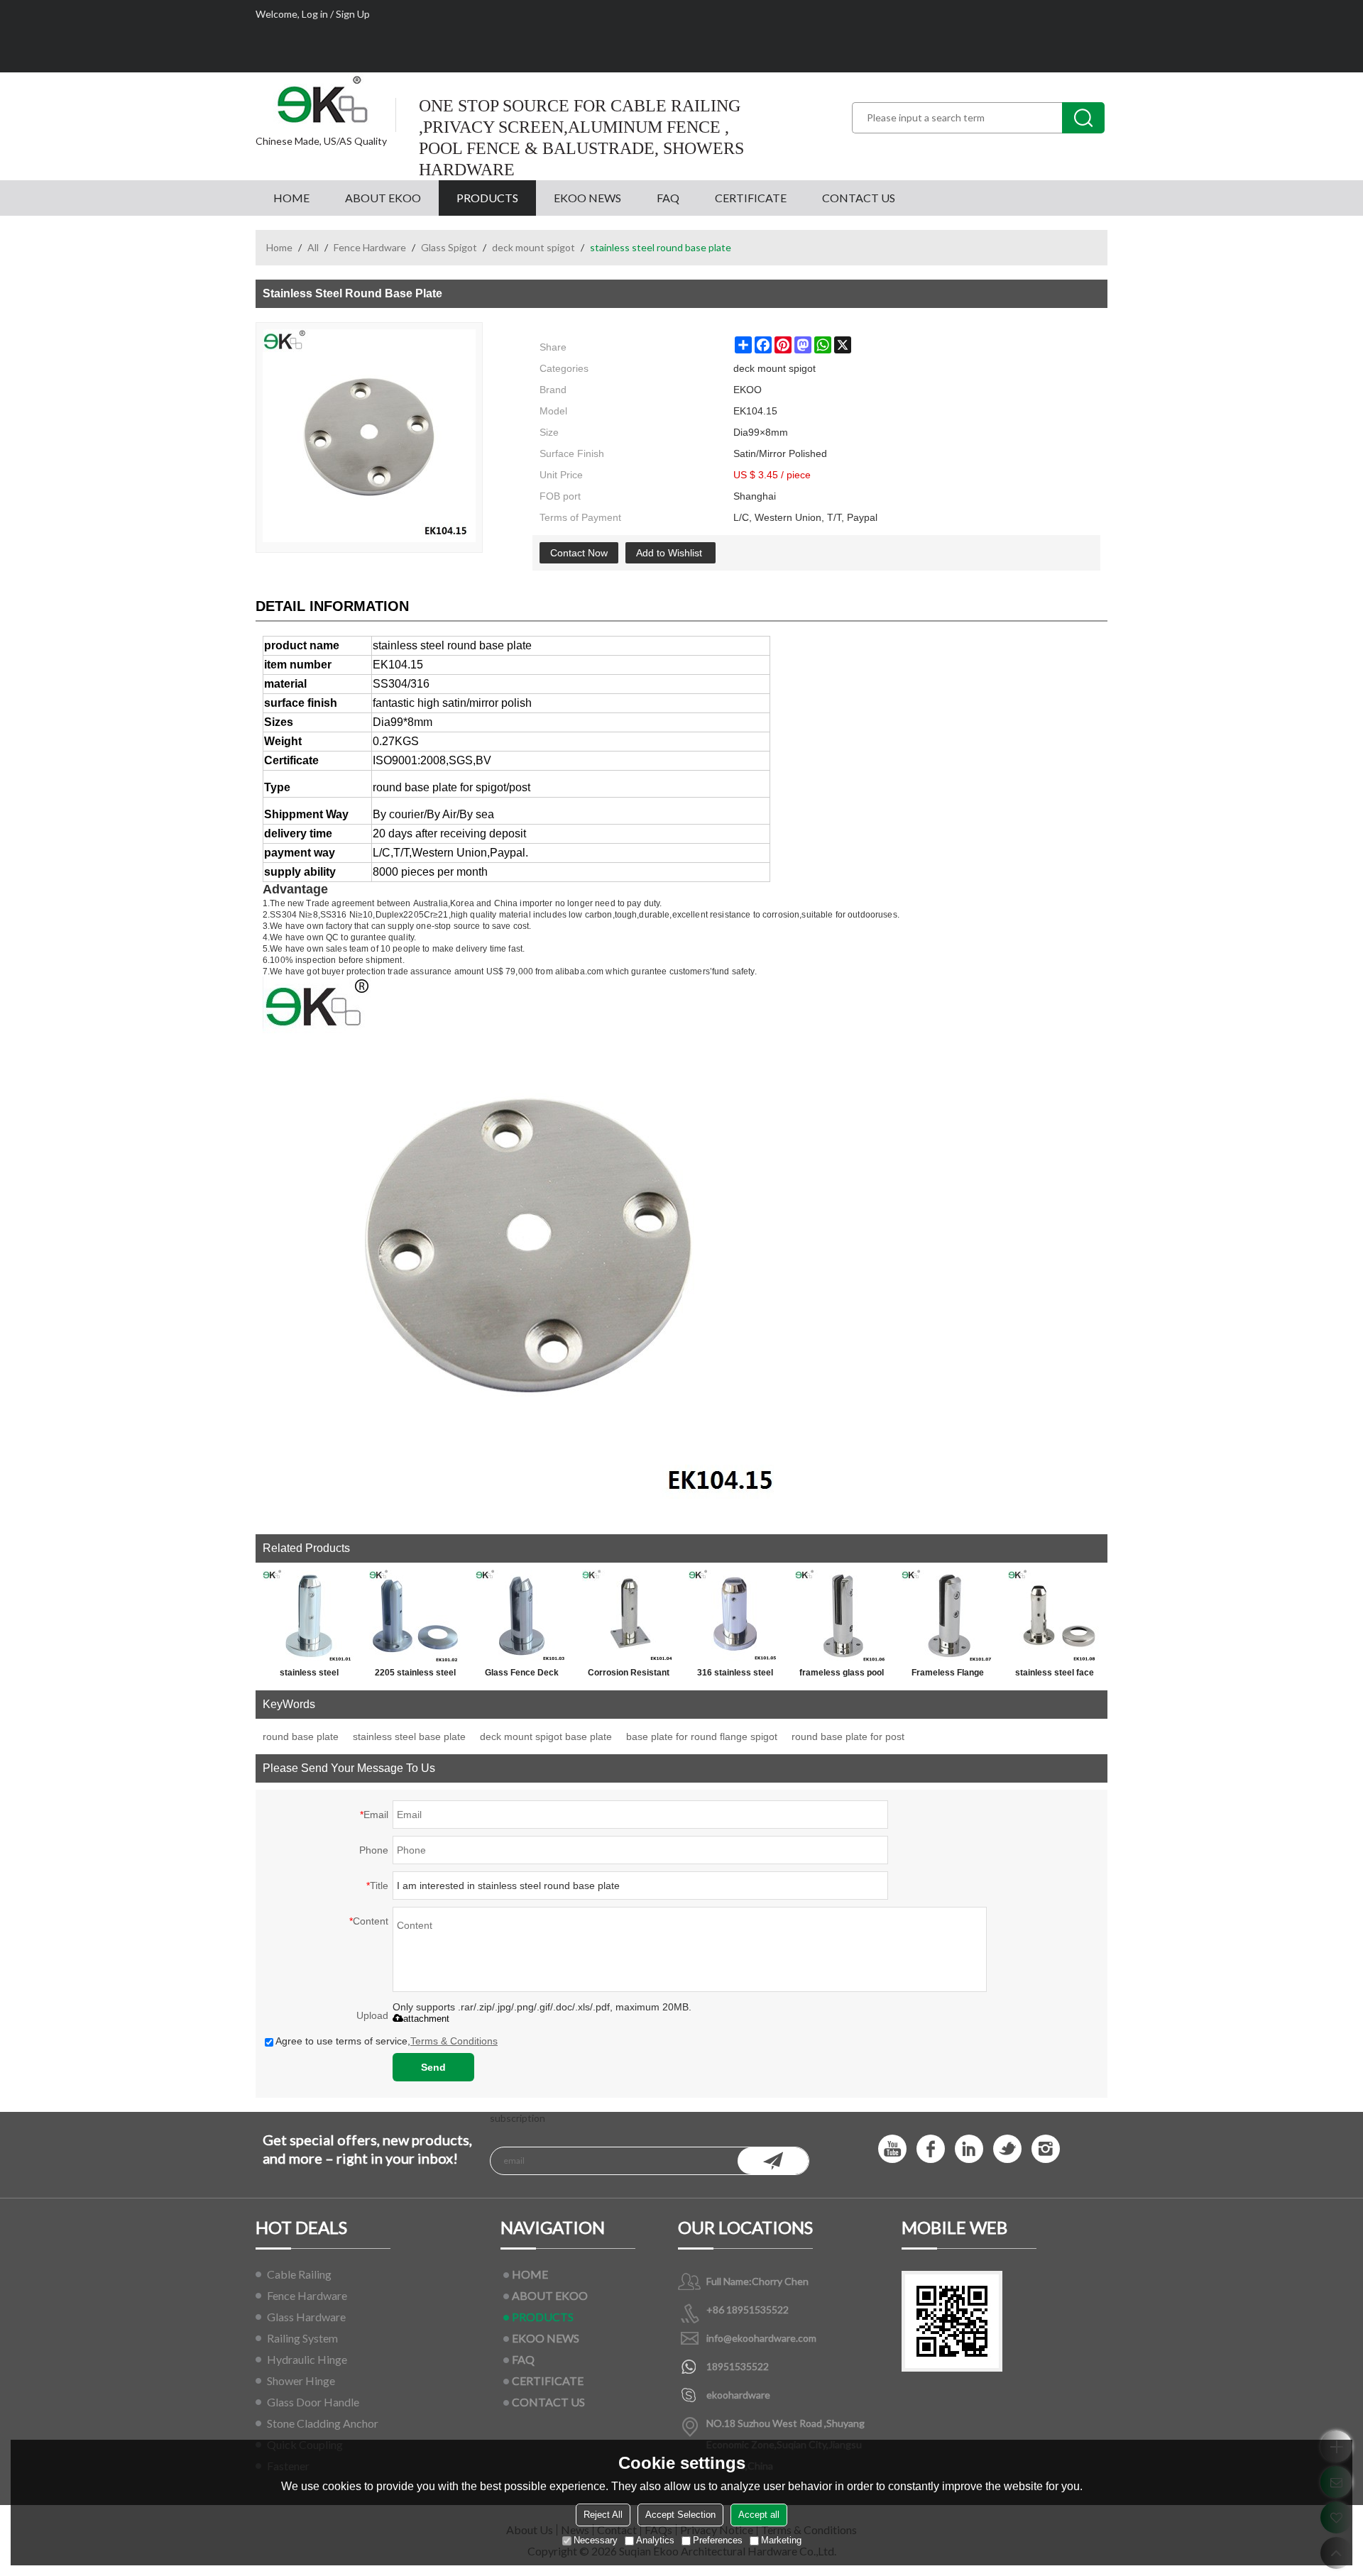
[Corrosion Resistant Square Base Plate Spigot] (628, 1616)
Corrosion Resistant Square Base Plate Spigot (629, 1675)
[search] (1083, 118)
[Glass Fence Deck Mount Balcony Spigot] (522, 1616)
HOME (291, 198)
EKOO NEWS (587, 198)
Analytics (655, 2540)
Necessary (596, 2540)
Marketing (781, 2540)
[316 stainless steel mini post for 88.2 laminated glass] (735, 1616)
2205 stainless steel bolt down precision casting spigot (415, 1675)
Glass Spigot (449, 247)
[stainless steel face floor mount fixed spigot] (1054, 1616)
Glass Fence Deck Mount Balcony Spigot (522, 1675)
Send (433, 2067)
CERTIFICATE (751, 198)
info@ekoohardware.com (761, 2338)
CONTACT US (859, 198)
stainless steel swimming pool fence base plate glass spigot (309, 1675)
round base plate (301, 1736)
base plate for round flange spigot (702, 1736)
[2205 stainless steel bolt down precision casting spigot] (415, 1616)
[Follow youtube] (892, 2149)
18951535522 (738, 2366)
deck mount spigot (533, 247)
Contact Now (579, 553)
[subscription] (773, 2161)
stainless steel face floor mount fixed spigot (1055, 1675)
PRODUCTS (487, 198)
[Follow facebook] (931, 2149)
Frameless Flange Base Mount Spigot (948, 1675)
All (313, 247)
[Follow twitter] (1007, 2149)
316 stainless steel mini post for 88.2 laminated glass (735, 1675)
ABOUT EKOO (383, 198)
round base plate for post (848, 1736)
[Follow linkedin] (969, 2149)
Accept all (759, 2515)
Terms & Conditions (454, 2041)
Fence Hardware (370, 247)
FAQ (668, 198)
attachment (426, 2019)
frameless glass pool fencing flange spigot (842, 1675)
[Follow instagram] (1046, 2149)
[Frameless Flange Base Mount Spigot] (948, 1616)
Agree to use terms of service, (387, 2041)
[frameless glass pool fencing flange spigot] (841, 1616)
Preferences (718, 2540)
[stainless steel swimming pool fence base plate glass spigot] (309, 1616)
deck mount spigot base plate (546, 1736)
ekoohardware (738, 2395)
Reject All (603, 2515)
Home (279, 247)
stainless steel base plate (409, 1736)
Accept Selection (680, 2515)
